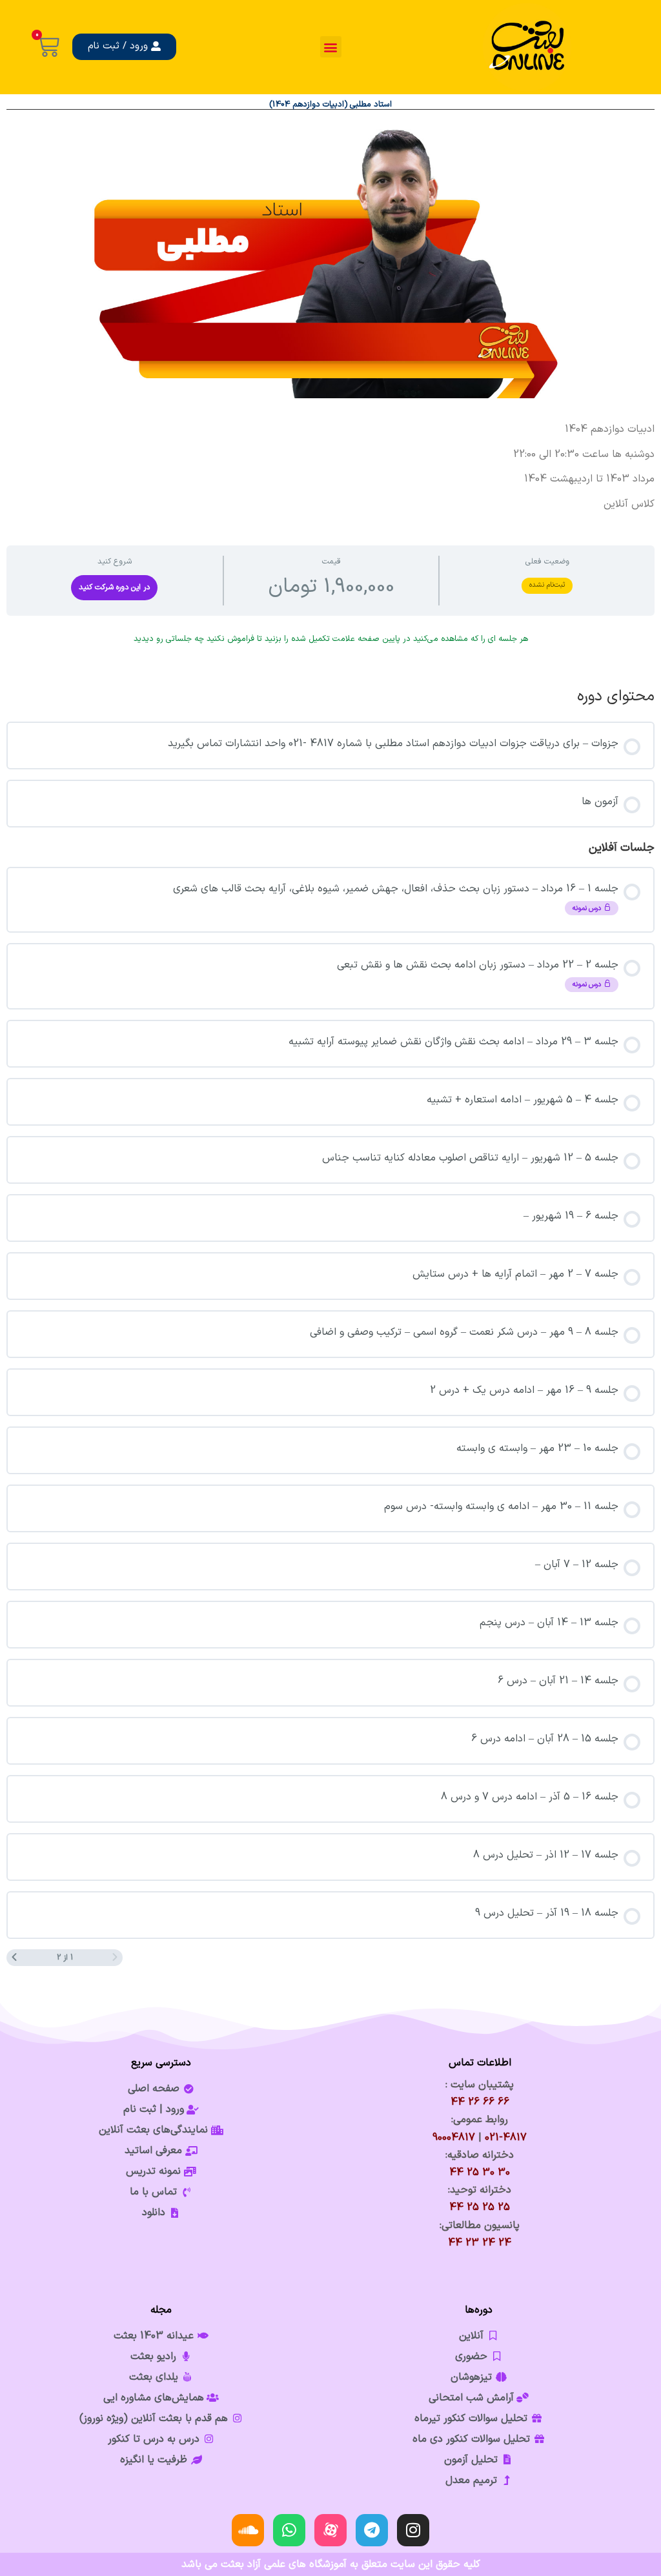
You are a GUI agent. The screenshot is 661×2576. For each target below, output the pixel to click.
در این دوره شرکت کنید (114, 587)
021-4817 (506, 2138)
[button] (331, 47)
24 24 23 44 (480, 2243)
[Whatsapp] (289, 2530)
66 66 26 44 (480, 2102)
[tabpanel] (330, 466)
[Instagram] (413, 2530)
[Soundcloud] (248, 2530)
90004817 (454, 2138)
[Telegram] (372, 2530)
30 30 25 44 (480, 2173)
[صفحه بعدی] (14, 1958)
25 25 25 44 (480, 2207)
